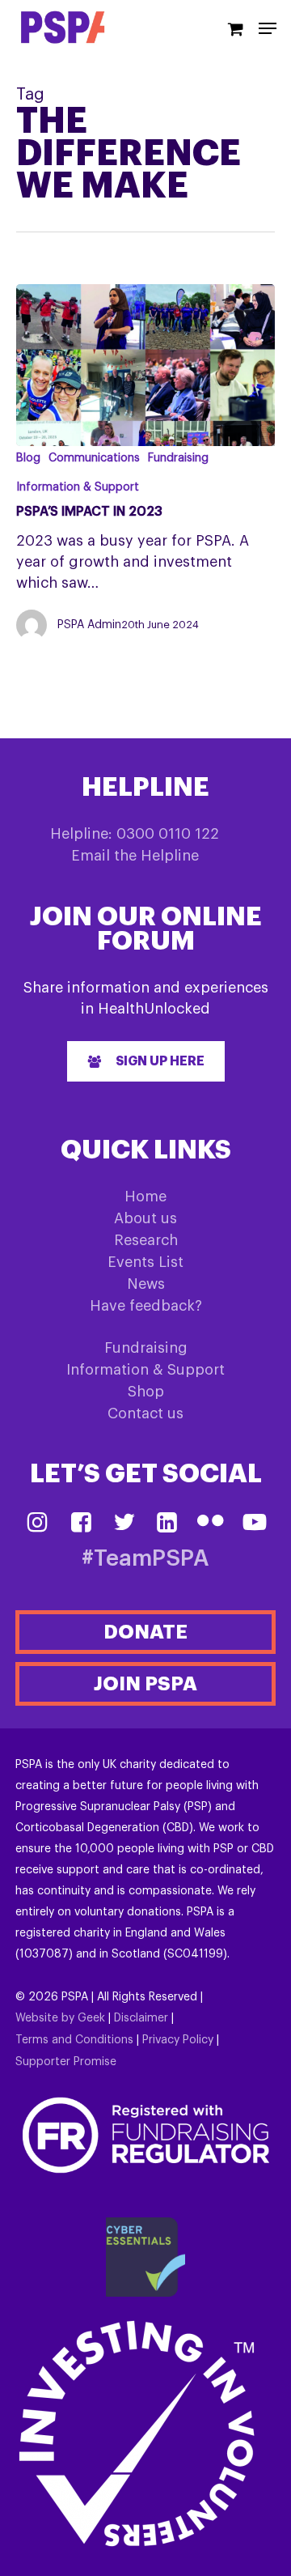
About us (145, 1218)
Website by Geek (60, 2018)
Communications (94, 458)
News (146, 1284)
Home (145, 1197)
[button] (146, 1061)
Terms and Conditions (74, 2040)
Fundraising (178, 458)
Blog (28, 458)
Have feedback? (146, 1306)
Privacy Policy (178, 2040)
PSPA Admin (89, 625)
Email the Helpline (135, 856)
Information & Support (78, 487)
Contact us (145, 1413)
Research (146, 1240)
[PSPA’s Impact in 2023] (145, 365)
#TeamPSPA (145, 1559)
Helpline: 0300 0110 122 (135, 834)
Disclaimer (141, 2018)
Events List (145, 1262)
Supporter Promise (66, 2062)
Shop (146, 1392)
